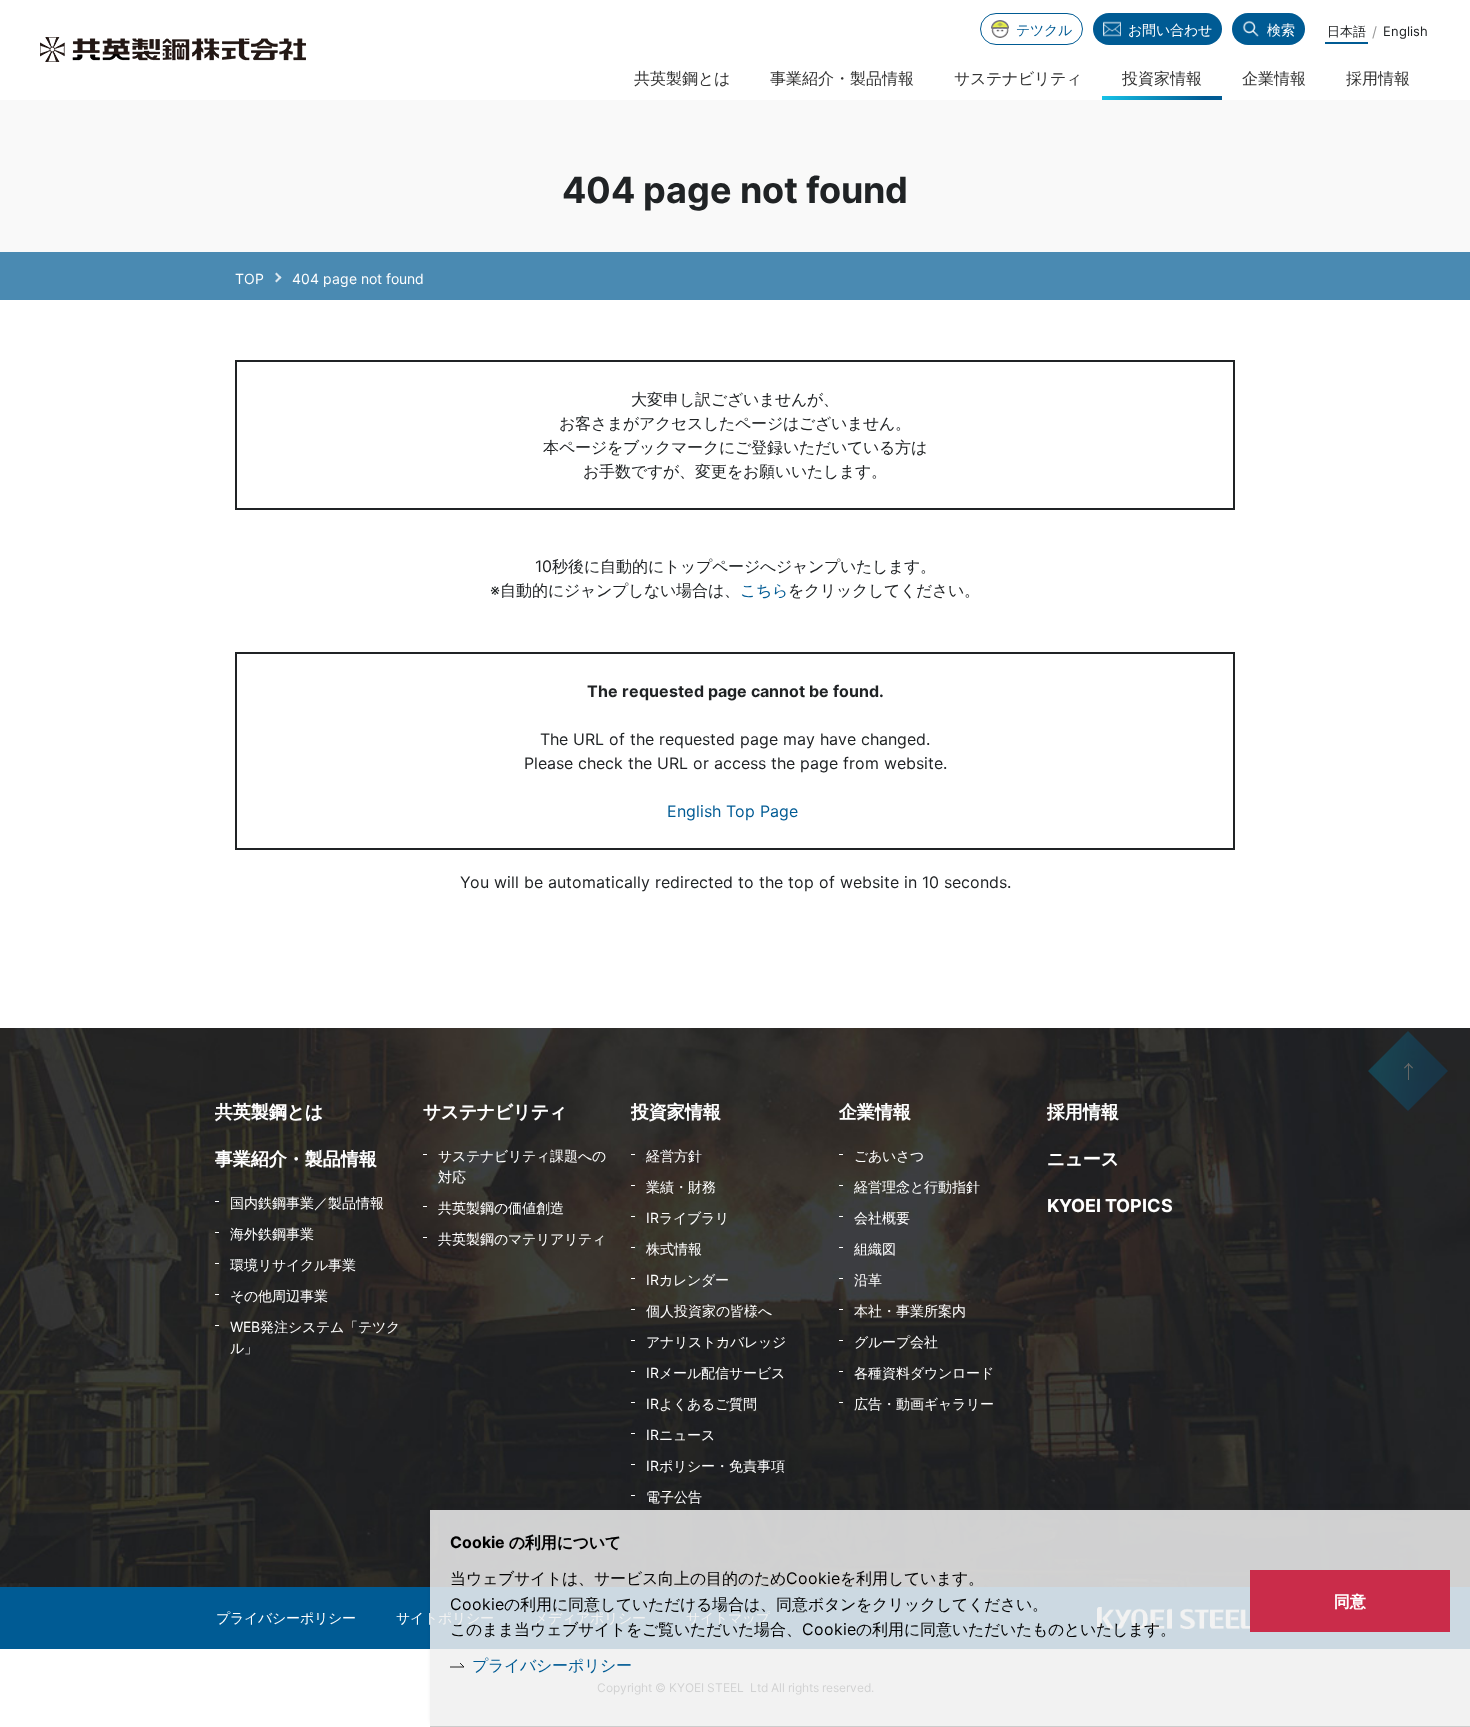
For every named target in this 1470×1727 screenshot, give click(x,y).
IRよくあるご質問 (701, 1403)
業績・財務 (681, 1186)
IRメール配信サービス (715, 1372)
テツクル (1044, 29)
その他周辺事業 (279, 1295)
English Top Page (735, 811)
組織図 (875, 1248)
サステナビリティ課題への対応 (522, 1166)
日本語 (1346, 31)
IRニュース (680, 1434)
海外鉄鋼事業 (272, 1233)
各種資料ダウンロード (924, 1372)
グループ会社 (896, 1341)
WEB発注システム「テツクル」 (315, 1337)
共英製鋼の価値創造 (501, 1207)
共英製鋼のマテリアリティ (522, 1238)
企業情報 (1274, 78)
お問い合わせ (1170, 29)
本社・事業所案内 (910, 1310)
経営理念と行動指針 (917, 1186)
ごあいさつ (889, 1155)
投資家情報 (1162, 78)
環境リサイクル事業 (293, 1264)
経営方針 (674, 1155)
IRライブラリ (687, 1217)
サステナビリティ (1018, 78)
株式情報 (674, 1248)
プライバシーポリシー (552, 1665)
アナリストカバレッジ (716, 1341)
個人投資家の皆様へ (709, 1310)
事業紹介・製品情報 (842, 78)
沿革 (868, 1279)
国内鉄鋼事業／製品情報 (307, 1202)
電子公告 (674, 1496)
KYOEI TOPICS (1110, 1205)
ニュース (1083, 1158)
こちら (764, 590)
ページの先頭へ (1408, 1071)
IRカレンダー (687, 1279)
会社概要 (882, 1217)
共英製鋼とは (682, 78)
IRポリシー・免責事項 (715, 1465)
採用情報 (1378, 78)
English (1405, 31)
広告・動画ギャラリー (924, 1403)
